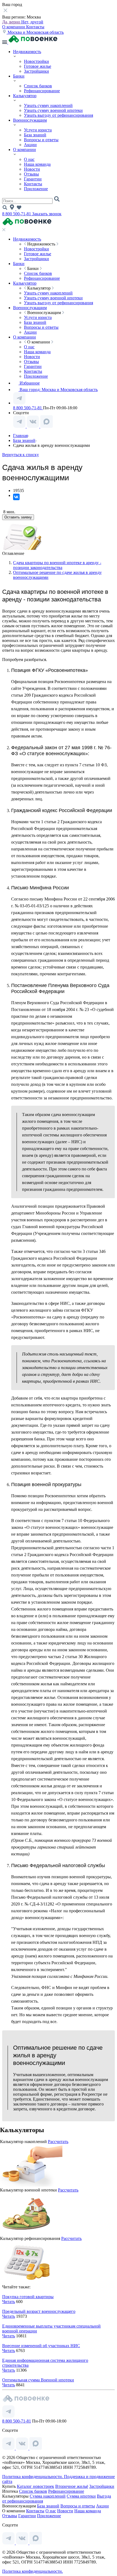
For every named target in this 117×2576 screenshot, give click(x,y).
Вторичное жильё (72, 2486)
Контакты (35, 27)
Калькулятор (25, 96)
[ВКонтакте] (16, 497)
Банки (19, 76)
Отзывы (31, 174)
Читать (9, 2302)
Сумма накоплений (48, 2496)
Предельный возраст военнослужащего (39, 2311)
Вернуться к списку (21, 455)
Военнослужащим (30, 120)
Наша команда (37, 164)
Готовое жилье (38, 66)
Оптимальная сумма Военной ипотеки (38, 2380)
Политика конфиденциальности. (33, 2477)
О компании (14, 27)
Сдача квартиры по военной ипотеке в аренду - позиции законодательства (57, 565)
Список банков (38, 86)
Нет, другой (32, 22)
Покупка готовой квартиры (28, 2297)
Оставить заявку (18, 517)
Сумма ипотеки (81, 2496)
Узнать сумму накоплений (48, 105)
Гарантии (33, 179)
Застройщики (36, 71)
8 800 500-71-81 (17, 214)
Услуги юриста (38, 130)
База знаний (35, 135)
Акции (30, 145)
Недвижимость (27, 52)
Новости (32, 169)
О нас (29, 159)
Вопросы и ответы (41, 140)
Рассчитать (58, 2142)
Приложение (36, 189)
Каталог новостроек (36, 2486)
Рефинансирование (42, 91)
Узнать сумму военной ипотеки (53, 110)
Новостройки (36, 61)
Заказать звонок (47, 214)
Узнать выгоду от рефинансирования (59, 115)
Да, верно (12, 22)
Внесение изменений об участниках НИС (41, 2346)
